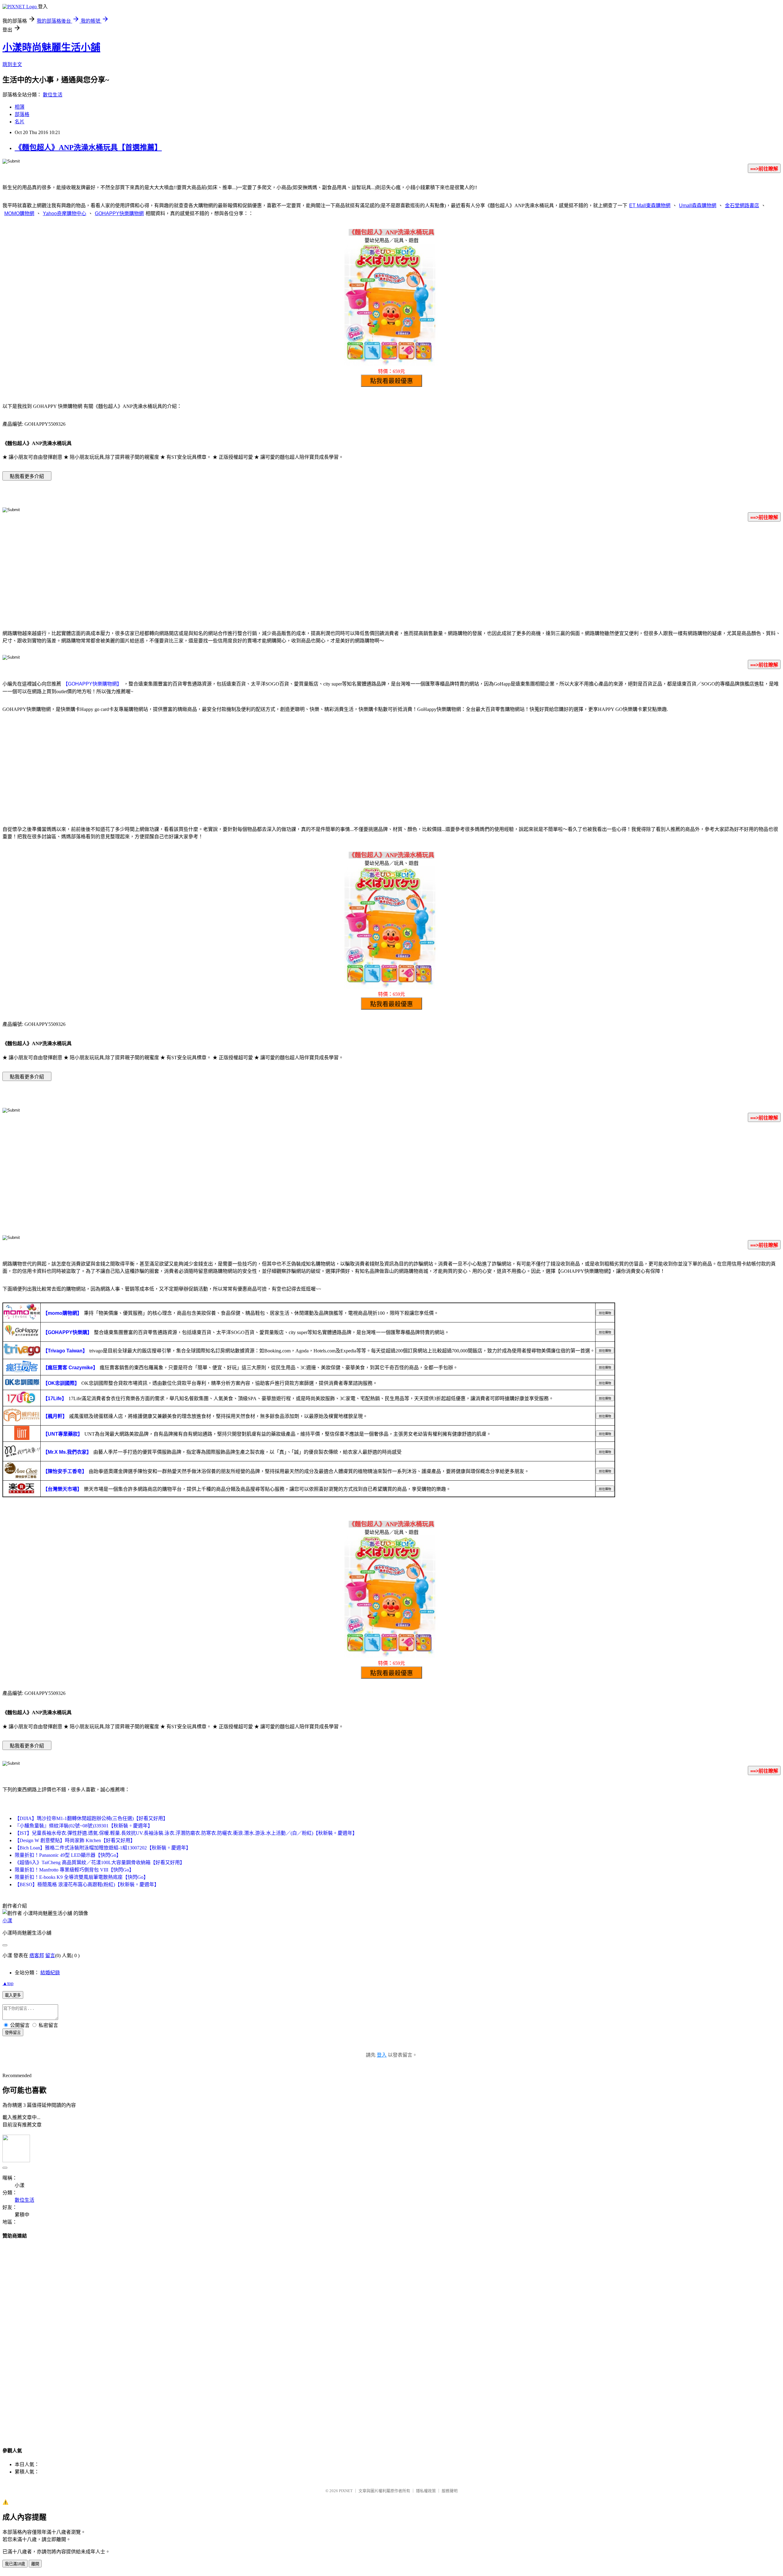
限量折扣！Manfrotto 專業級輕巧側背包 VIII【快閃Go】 (74, 1870)
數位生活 (53, 95)
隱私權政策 (426, 2491)
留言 (50, 1955)
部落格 (22, 114)
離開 (35, 2564)
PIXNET (346, 2491)
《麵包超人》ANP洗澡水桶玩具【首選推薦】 (88, 148)
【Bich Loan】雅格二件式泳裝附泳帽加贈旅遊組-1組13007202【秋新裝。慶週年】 (103, 1848)
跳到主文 (12, 64)
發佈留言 (13, 2033)
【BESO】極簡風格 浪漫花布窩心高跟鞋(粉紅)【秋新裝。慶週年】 (87, 1884)
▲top (8, 1983)
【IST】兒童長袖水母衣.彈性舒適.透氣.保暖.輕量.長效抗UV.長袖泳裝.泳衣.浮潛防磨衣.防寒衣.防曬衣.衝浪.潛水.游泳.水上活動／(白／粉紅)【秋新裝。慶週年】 (186, 1833)
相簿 (20, 107)
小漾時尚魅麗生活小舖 (51, 47)
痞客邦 (37, 1955)
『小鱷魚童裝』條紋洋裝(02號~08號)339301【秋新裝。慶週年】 (84, 1826)
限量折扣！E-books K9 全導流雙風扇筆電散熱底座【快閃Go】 (82, 1877)
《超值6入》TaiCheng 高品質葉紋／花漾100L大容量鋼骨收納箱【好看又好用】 (100, 1862)
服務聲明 (450, 2491)
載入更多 (13, 1995)
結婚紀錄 (50, 1973)
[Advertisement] (391, 575)
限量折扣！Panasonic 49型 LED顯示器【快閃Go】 (68, 1855)
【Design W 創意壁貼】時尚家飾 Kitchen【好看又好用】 (75, 1840)
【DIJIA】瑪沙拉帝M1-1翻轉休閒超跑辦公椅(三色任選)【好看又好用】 (91, 1818)
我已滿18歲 (15, 2564)
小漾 (7, 1921)
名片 (20, 122)
